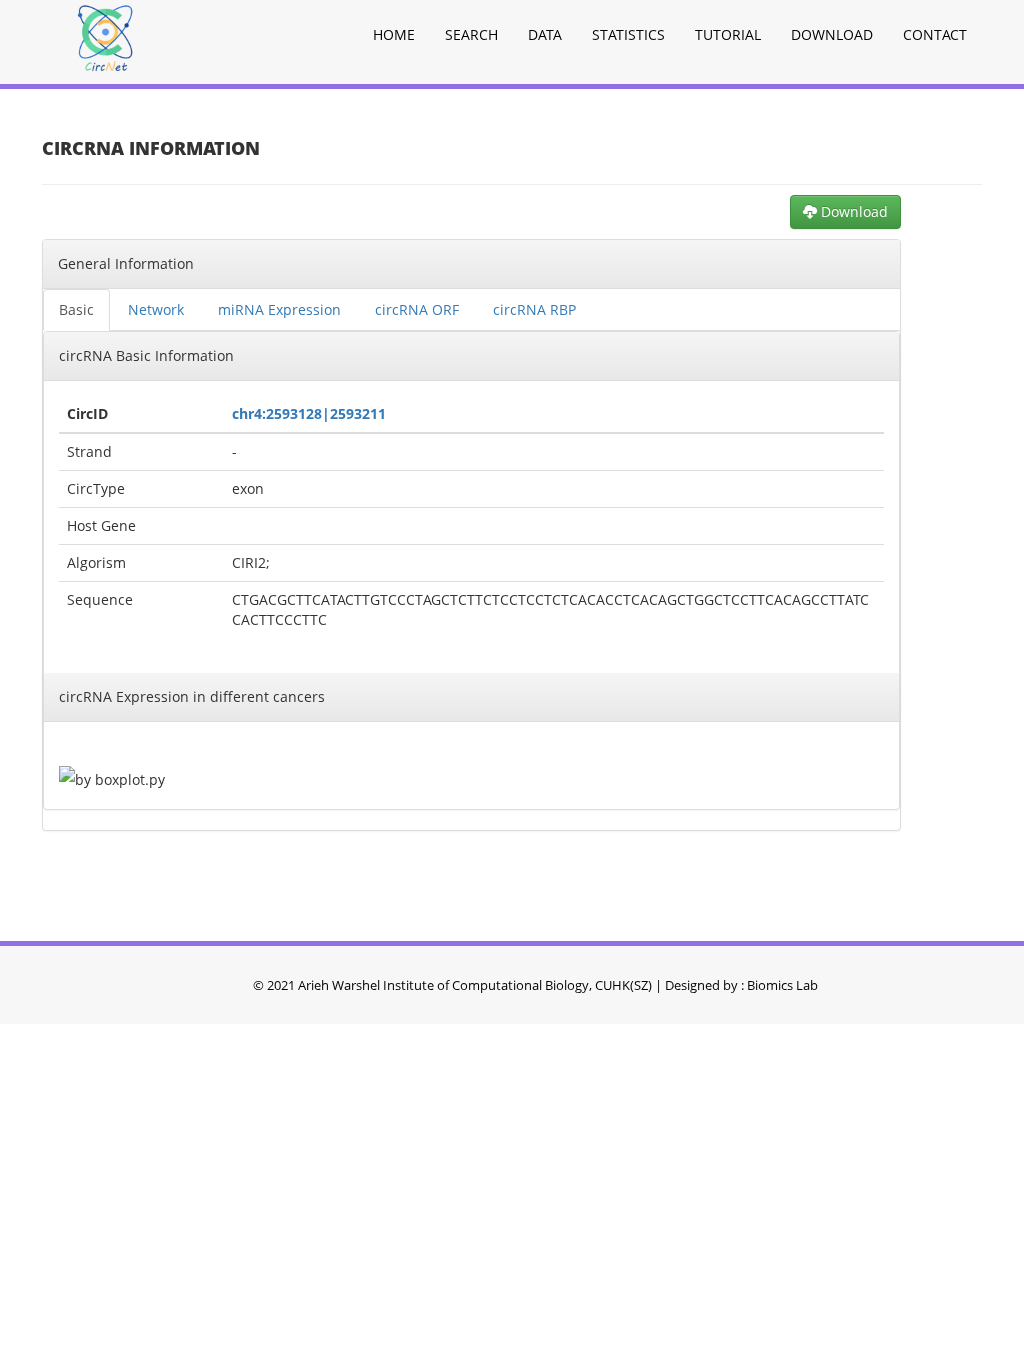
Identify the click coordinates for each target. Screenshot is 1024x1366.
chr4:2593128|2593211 (309, 413)
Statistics (628, 34)
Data (545, 34)
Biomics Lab (782, 985)
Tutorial (728, 34)
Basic (76, 309)
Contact (935, 34)
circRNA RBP (534, 309)
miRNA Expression (279, 309)
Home (394, 34)
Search (471, 34)
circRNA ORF (417, 309)
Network (156, 309)
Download (832, 34)
